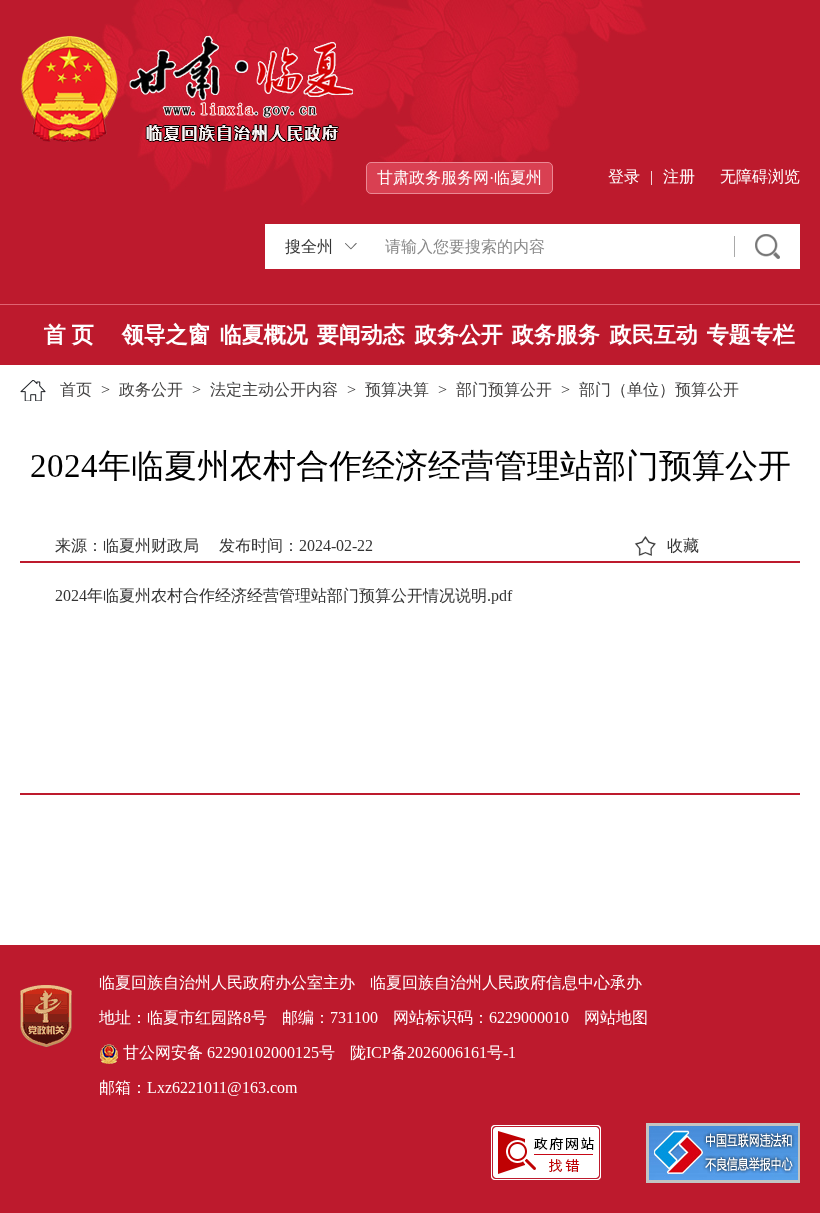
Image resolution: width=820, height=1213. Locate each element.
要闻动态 (361, 334)
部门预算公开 (504, 389)
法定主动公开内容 (274, 389)
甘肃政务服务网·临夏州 (459, 177)
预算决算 (397, 389)
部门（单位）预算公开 (659, 389)
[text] (550, 246)
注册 (679, 176)
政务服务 (556, 334)
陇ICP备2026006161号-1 (433, 1052)
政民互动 (654, 334)
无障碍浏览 (760, 176)
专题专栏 (751, 334)
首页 (76, 389)
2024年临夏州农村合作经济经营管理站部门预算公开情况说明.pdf (283, 595)
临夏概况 (264, 334)
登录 (624, 176)
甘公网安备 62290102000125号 (227, 1052)
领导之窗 (166, 334)
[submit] (767, 246)
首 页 (69, 334)
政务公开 (459, 334)
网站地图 (616, 1017)
